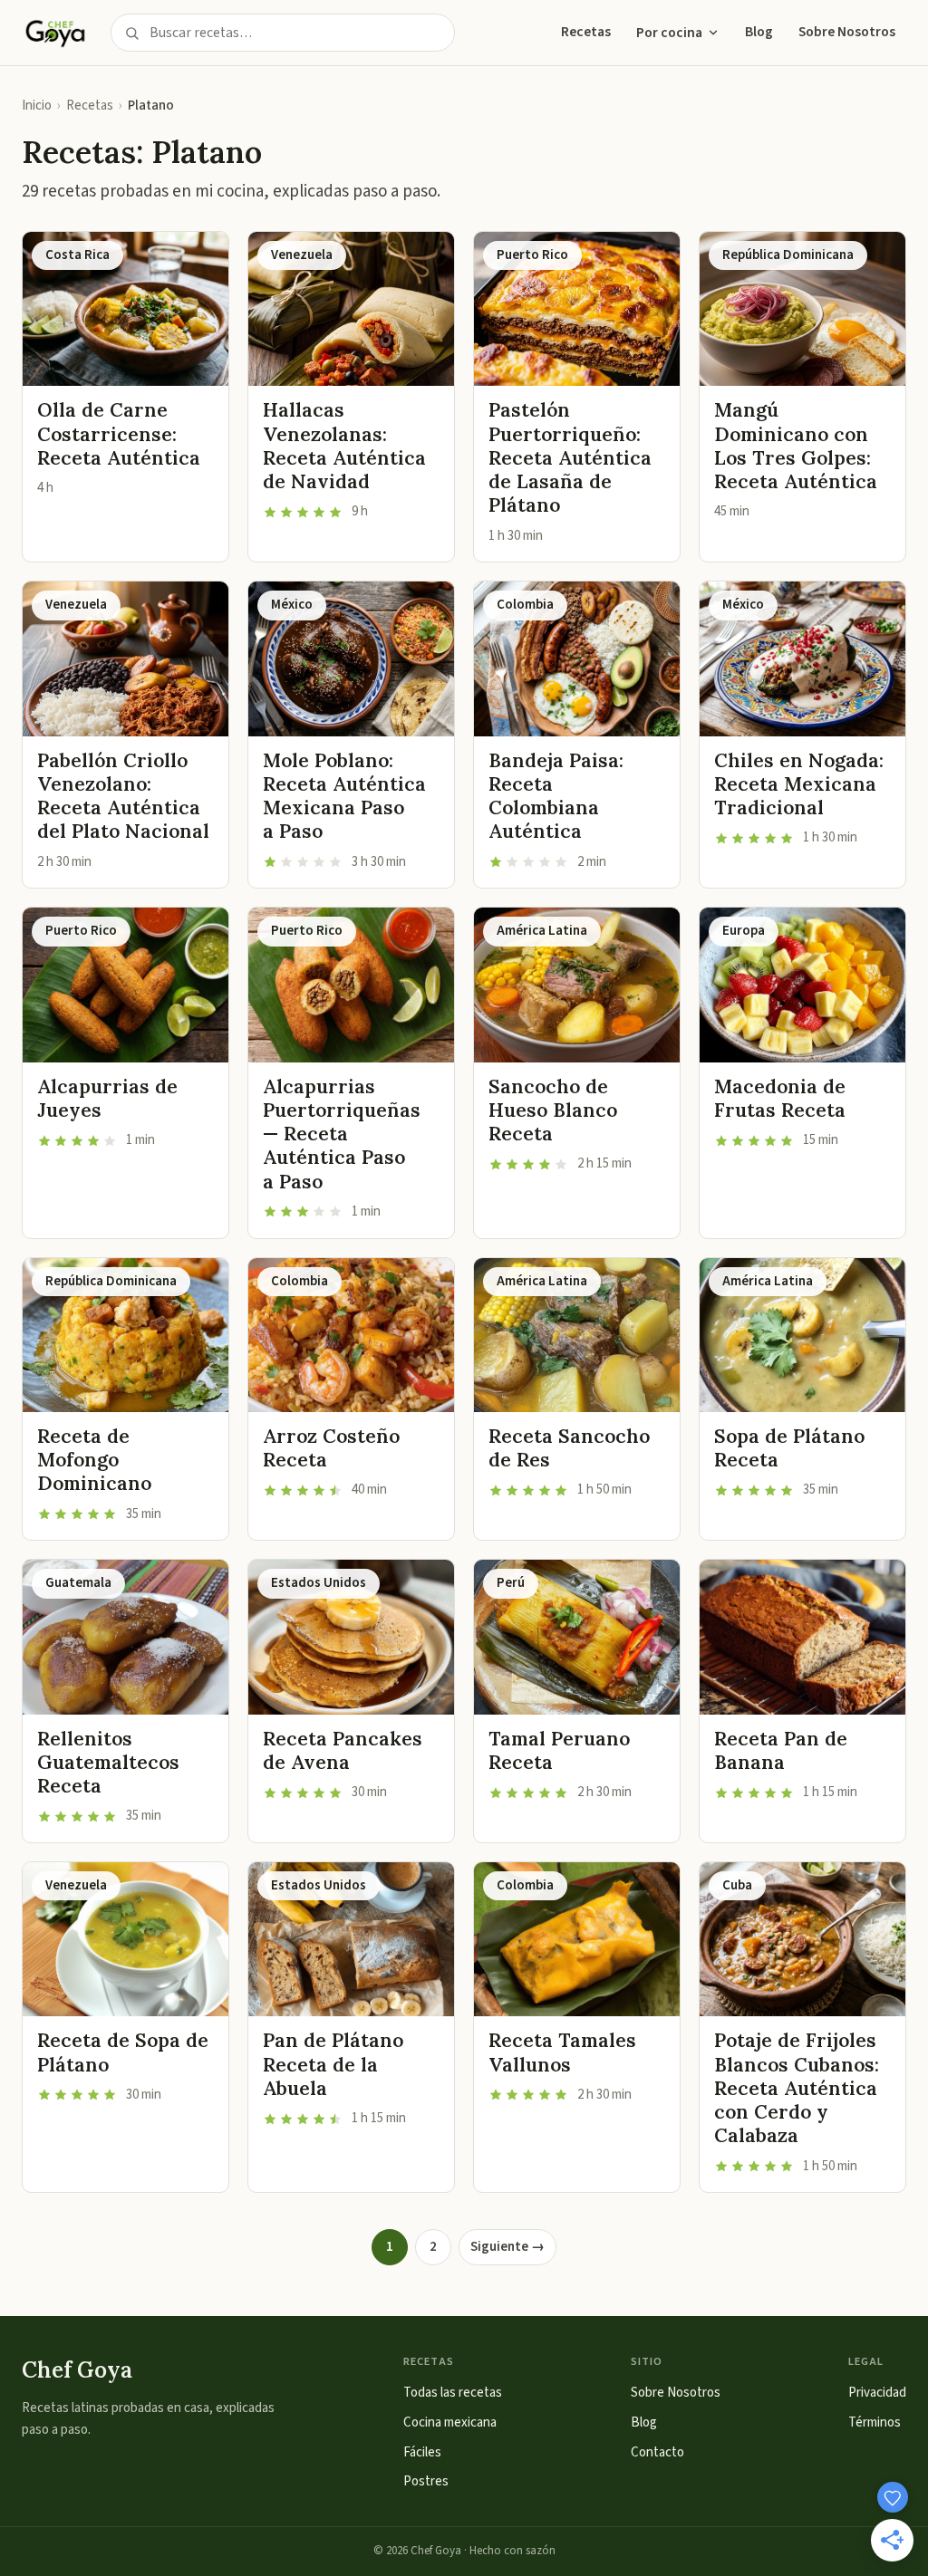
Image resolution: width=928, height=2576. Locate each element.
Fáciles (422, 2452)
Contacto (657, 2452)
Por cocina (669, 33)
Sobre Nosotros (847, 32)
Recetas (586, 32)
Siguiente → (507, 2247)
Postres (426, 2481)
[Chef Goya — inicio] (55, 33)
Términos (875, 2422)
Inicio (37, 106)
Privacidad (877, 2393)
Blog (759, 32)
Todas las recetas (453, 2393)
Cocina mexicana (450, 2422)
